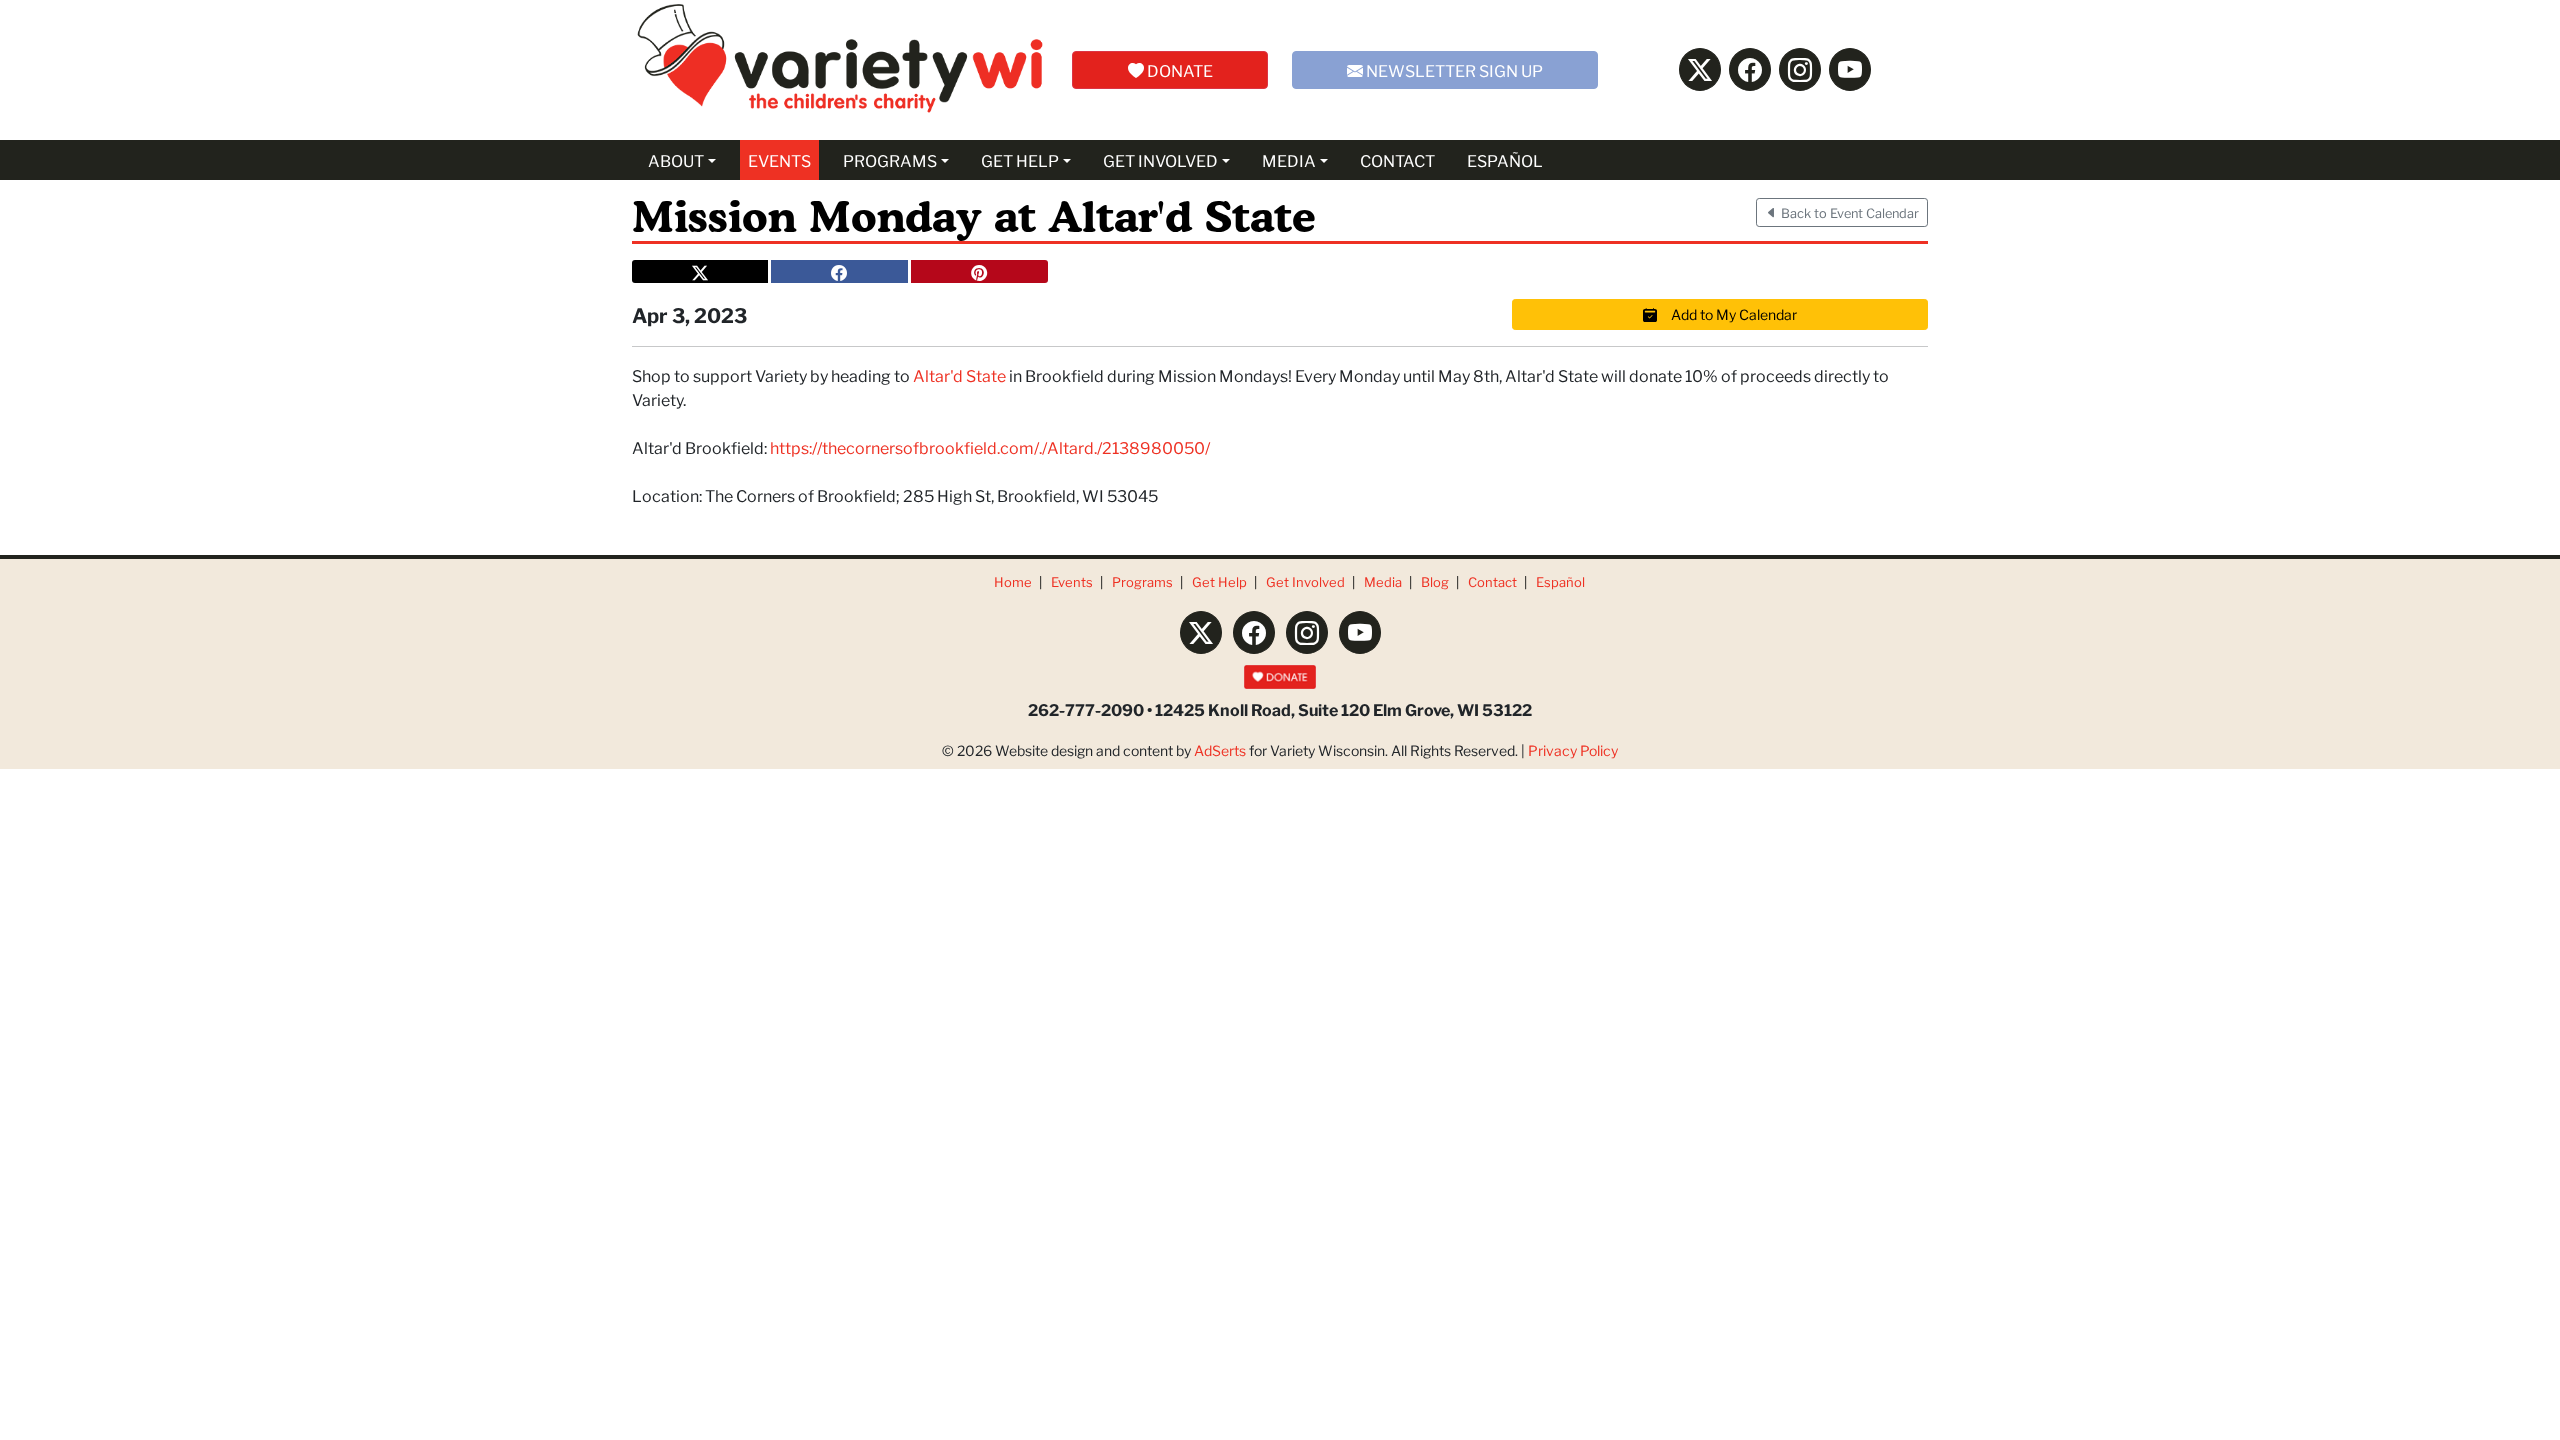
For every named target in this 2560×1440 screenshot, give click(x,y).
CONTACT (1397, 159)
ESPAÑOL (1505, 159)
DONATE (1178, 69)
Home (1013, 581)
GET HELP (1020, 159)
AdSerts (1220, 750)
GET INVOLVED (1160, 159)
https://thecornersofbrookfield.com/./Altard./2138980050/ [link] (990, 446)
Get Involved (1305, 581)
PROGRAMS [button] (890, 159)
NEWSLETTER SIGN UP (1453, 69)
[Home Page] (840, 70)
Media (1383, 581)
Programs (1142, 581)
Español (1560, 581)
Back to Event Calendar (1848, 212)
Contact (1492, 581)
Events (1072, 581)
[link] (959, 374)
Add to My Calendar (1727, 314)
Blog (1435, 581)
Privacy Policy (1573, 750)
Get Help (1219, 581)
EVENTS (779, 159)
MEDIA (1289, 159)
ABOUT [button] (676, 159)
